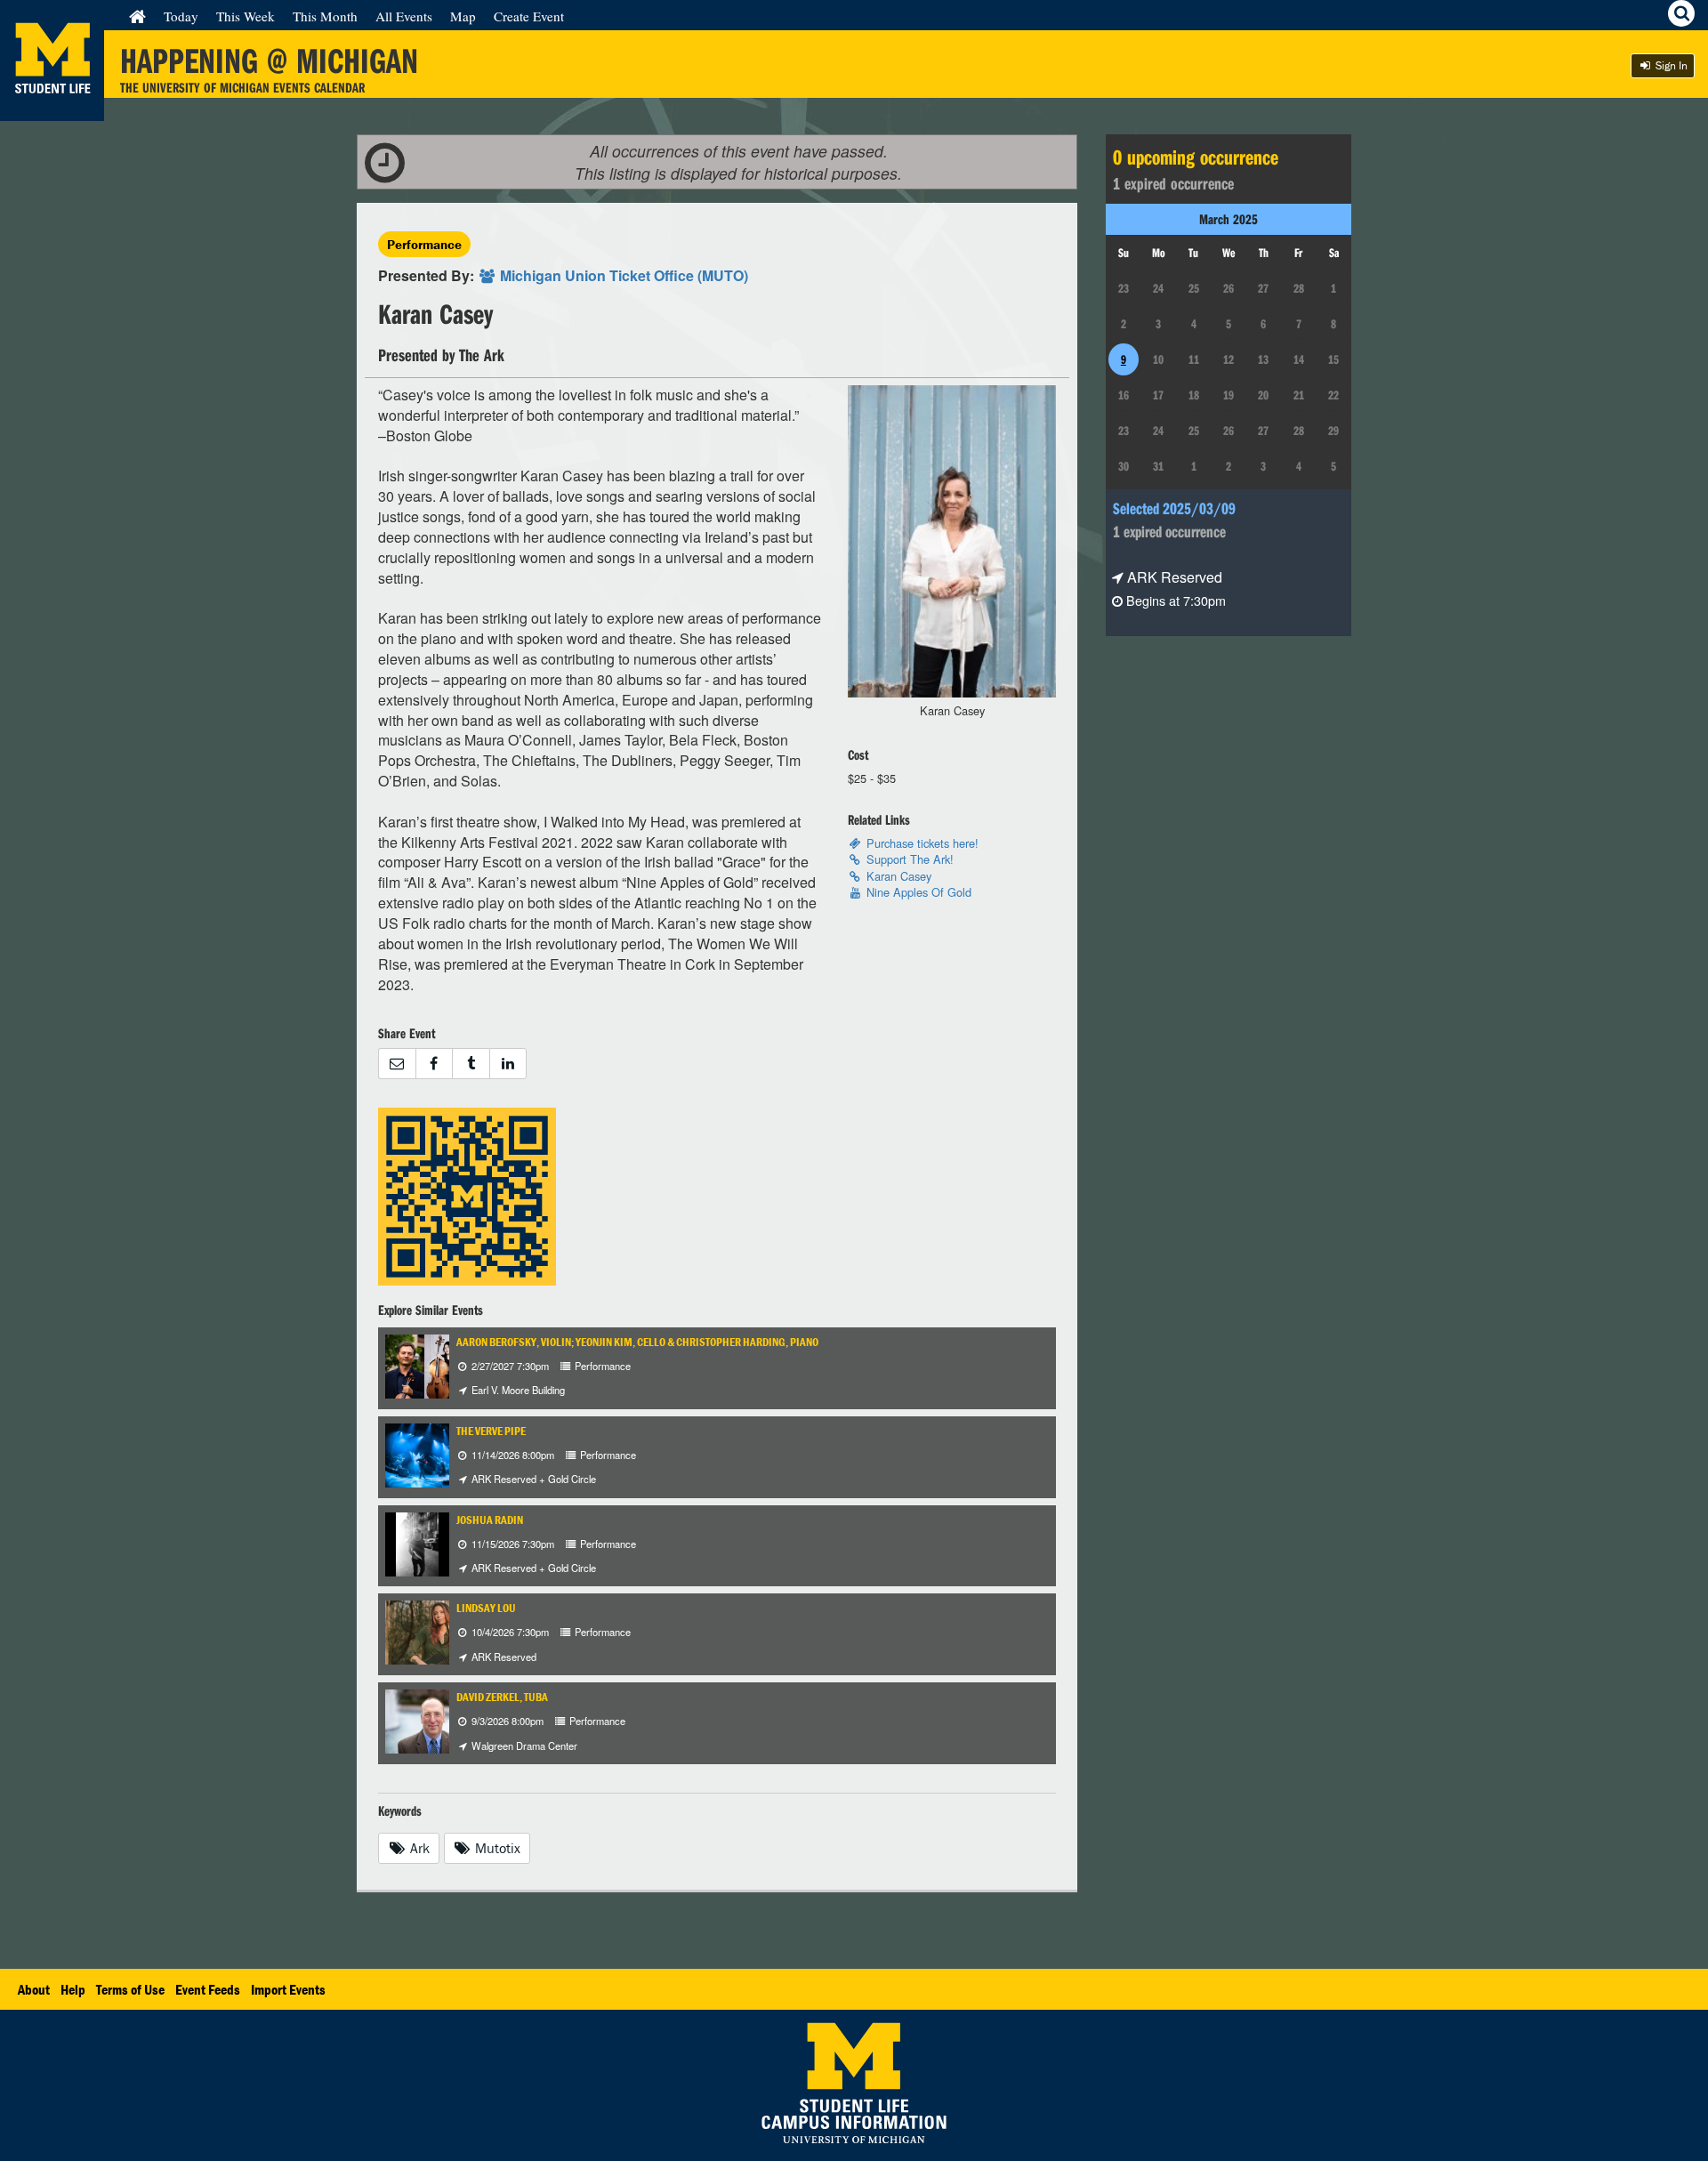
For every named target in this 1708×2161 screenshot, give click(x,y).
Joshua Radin (490, 1520)
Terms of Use (130, 1989)
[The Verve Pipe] (433, 1453)
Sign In (1670, 65)
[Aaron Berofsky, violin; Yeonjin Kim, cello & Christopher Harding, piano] (446, 1364)
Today (181, 16)
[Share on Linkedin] (508, 1064)
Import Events (288, 1989)
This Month (325, 16)
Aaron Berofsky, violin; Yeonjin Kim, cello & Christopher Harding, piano (637, 1342)
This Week (246, 16)
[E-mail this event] (397, 1064)
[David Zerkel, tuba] (433, 1719)
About (34, 1989)
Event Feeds (208, 1989)
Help (73, 1989)
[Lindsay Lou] (442, 1631)
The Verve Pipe (491, 1431)
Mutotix (496, 1848)
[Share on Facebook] (434, 1064)
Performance (424, 244)
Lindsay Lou (486, 1608)
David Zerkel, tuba (502, 1697)
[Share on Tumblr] (471, 1064)
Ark (418, 1848)
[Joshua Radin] (417, 1542)
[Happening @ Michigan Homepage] (52, 110)
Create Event (529, 16)
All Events (404, 16)
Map (463, 16)
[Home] (137, 16)
